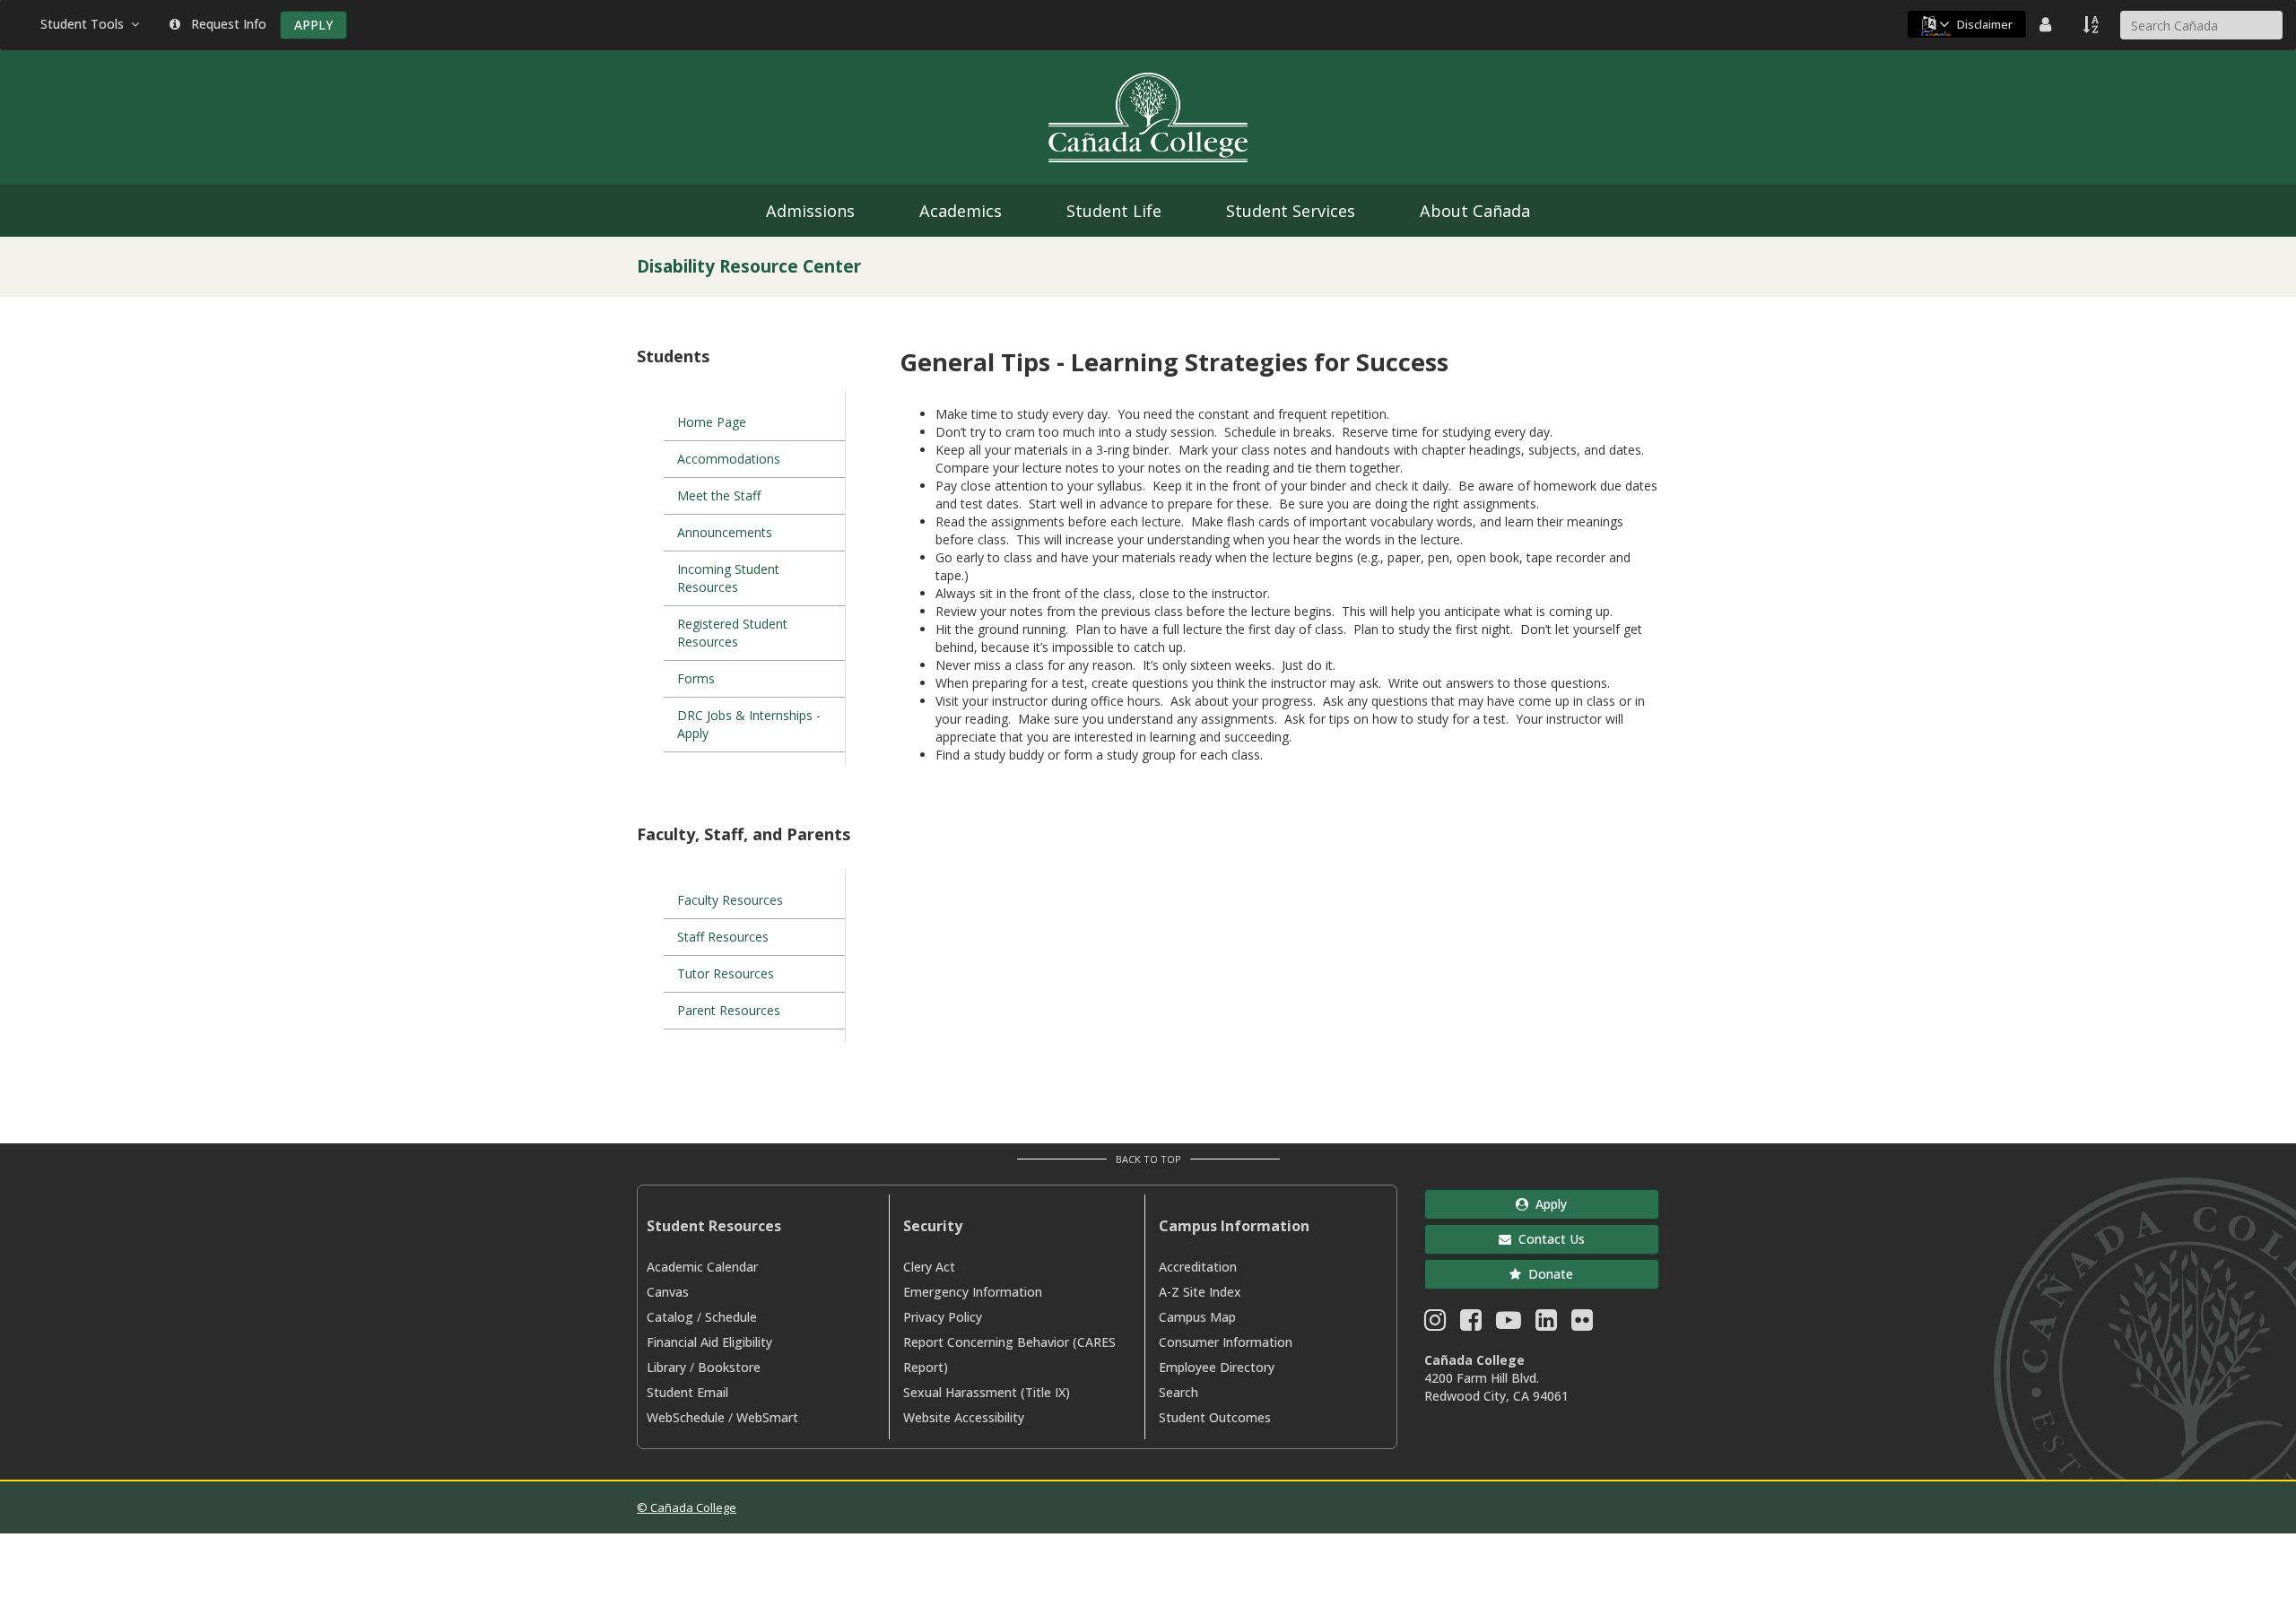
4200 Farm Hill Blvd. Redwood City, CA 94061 (1496, 1387)
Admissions (810, 211)
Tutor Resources (726, 973)
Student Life (1114, 211)
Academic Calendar (702, 1267)
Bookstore (729, 1367)
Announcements (725, 532)
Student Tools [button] (86, 24)
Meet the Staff (719, 495)
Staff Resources (723, 937)
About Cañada (1475, 211)
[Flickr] (1582, 1324)
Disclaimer (1985, 24)
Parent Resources (729, 1010)
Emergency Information (973, 1292)
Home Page (712, 422)
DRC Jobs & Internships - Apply (749, 724)
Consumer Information (1226, 1342)
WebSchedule (686, 1417)
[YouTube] (1509, 1324)
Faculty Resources (730, 900)
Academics (961, 211)
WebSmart (767, 1417)
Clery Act (929, 1267)
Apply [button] (1548, 1204)
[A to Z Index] (2092, 24)
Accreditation (1198, 1267)
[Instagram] (1435, 1324)
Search (1178, 1392)
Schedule (731, 1317)
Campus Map (1197, 1317)
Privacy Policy (943, 1317)
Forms (696, 678)
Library (666, 1367)
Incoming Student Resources (728, 578)
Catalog (670, 1317)
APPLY (313, 25)
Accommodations (729, 459)
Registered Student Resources (732, 633)
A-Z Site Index (1200, 1292)
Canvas (668, 1292)
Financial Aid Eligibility (709, 1342)
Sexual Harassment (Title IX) (987, 1392)
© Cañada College (687, 1507)
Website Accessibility (964, 1417)
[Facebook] (1471, 1324)
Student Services (1291, 211)
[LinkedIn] (1546, 1324)
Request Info (225, 24)
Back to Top (1148, 1159)
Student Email (687, 1392)
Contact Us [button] (1548, 1239)
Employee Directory (1217, 1367)
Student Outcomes (1215, 1417)
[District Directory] (2048, 24)
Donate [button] (1547, 1274)
